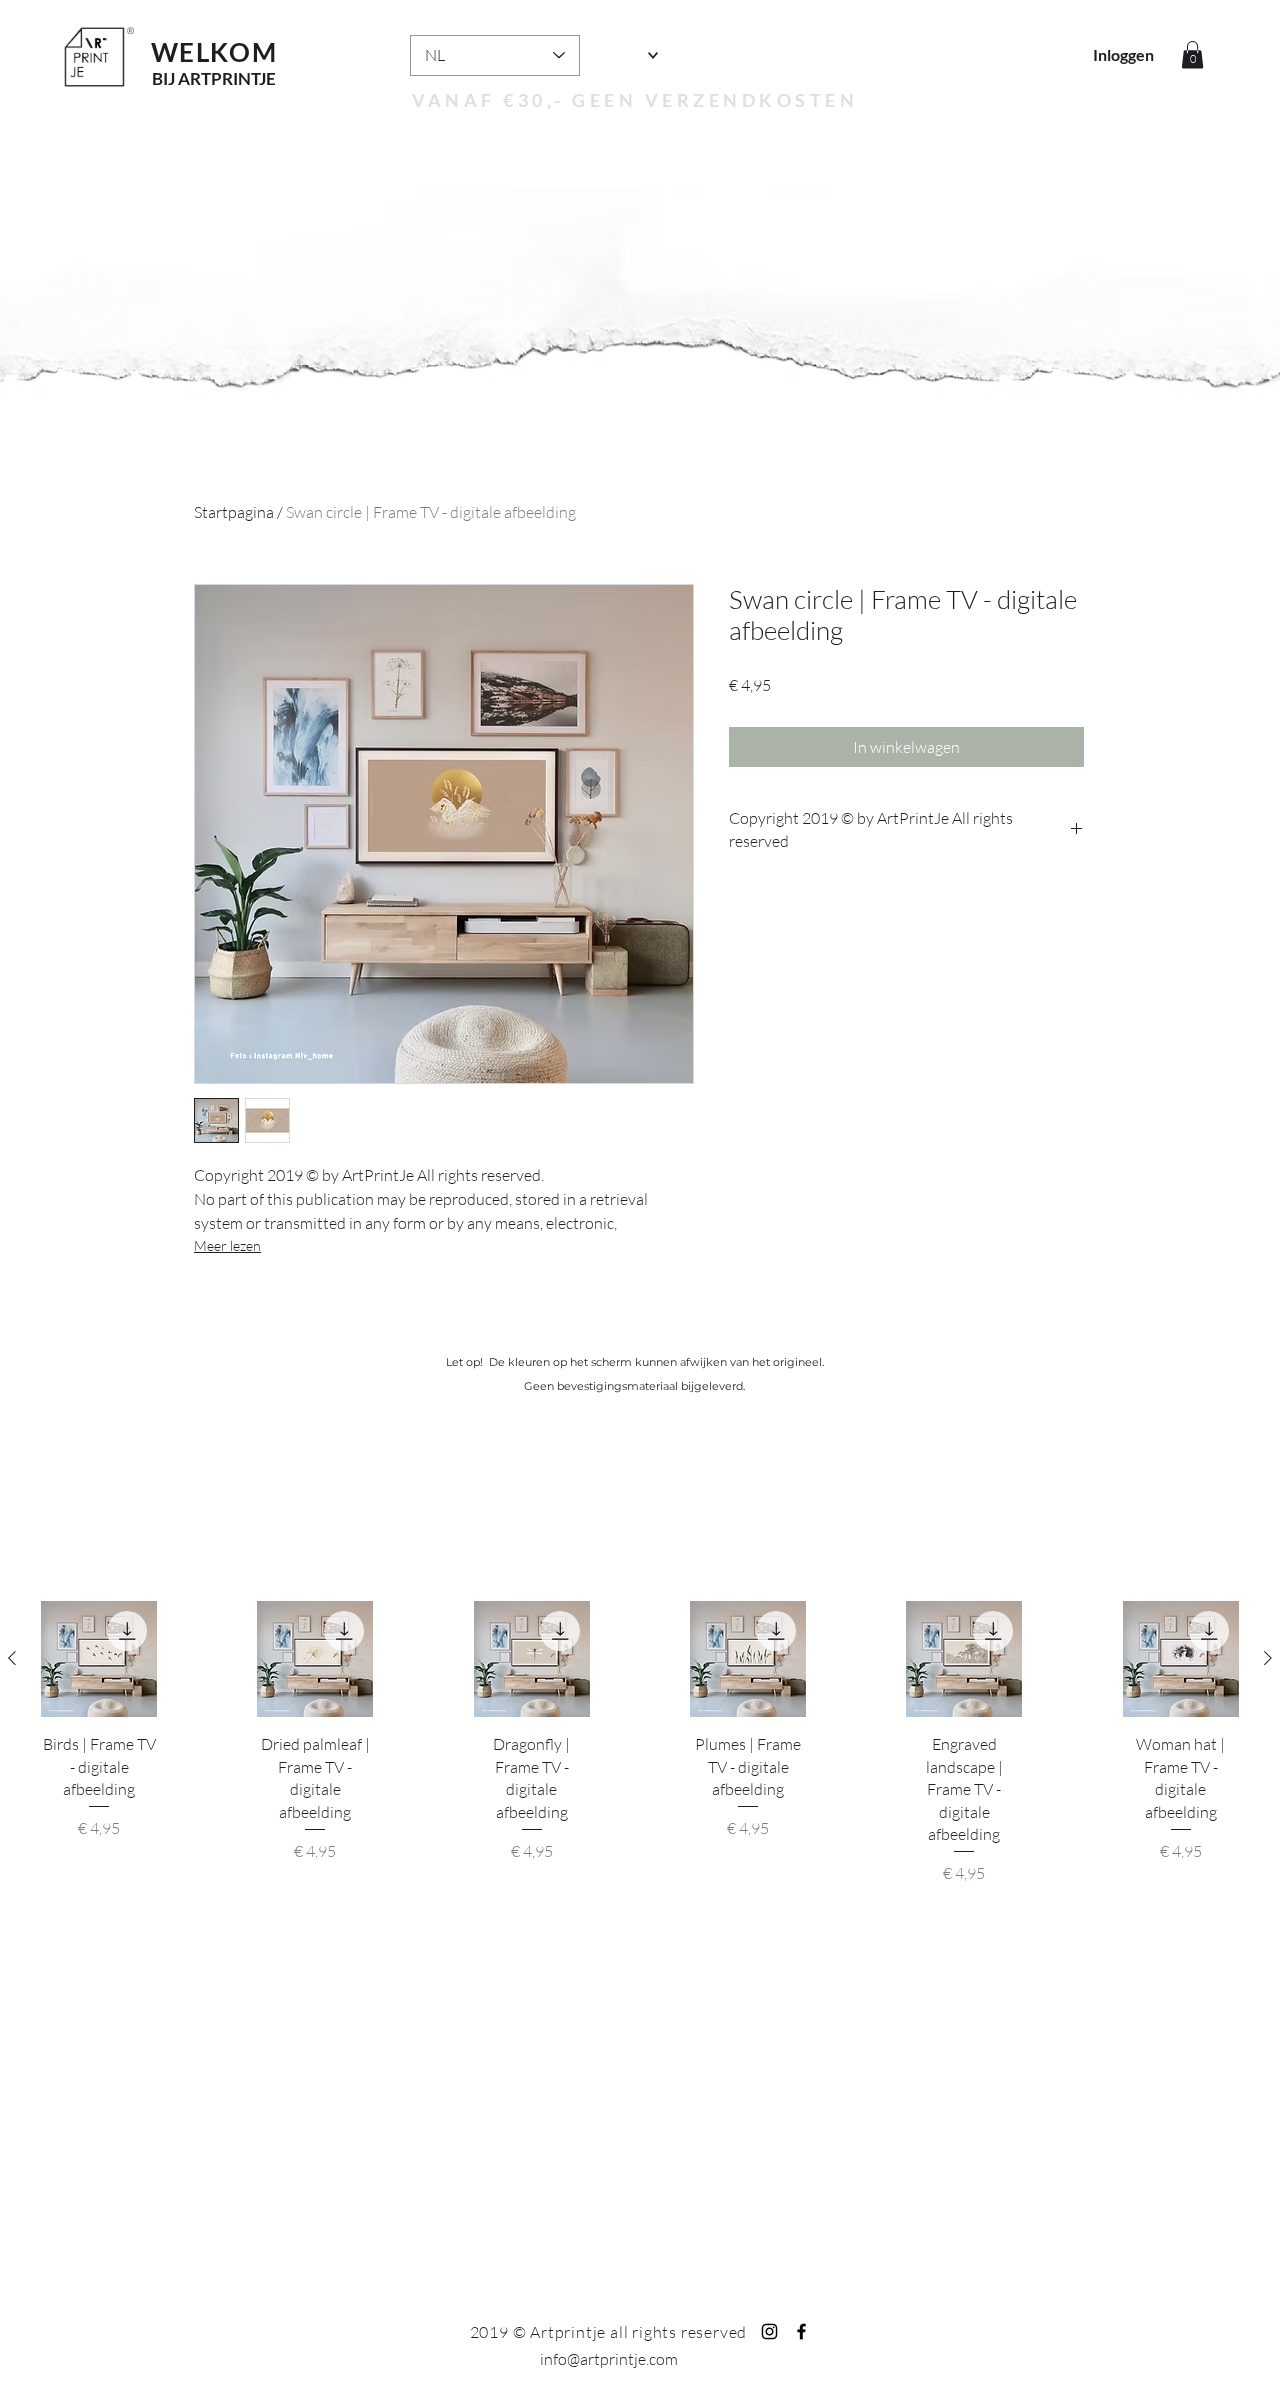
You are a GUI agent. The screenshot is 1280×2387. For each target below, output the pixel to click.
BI (160, 78)
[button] (1192, 54)
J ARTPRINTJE (222, 78)
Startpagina (234, 512)
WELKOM (214, 52)
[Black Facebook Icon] (801, 2331)
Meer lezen (227, 1245)
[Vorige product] (12, 1658)
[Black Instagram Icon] (769, 2331)
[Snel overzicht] (99, 1659)
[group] (640, 1754)
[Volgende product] (1268, 1658)
